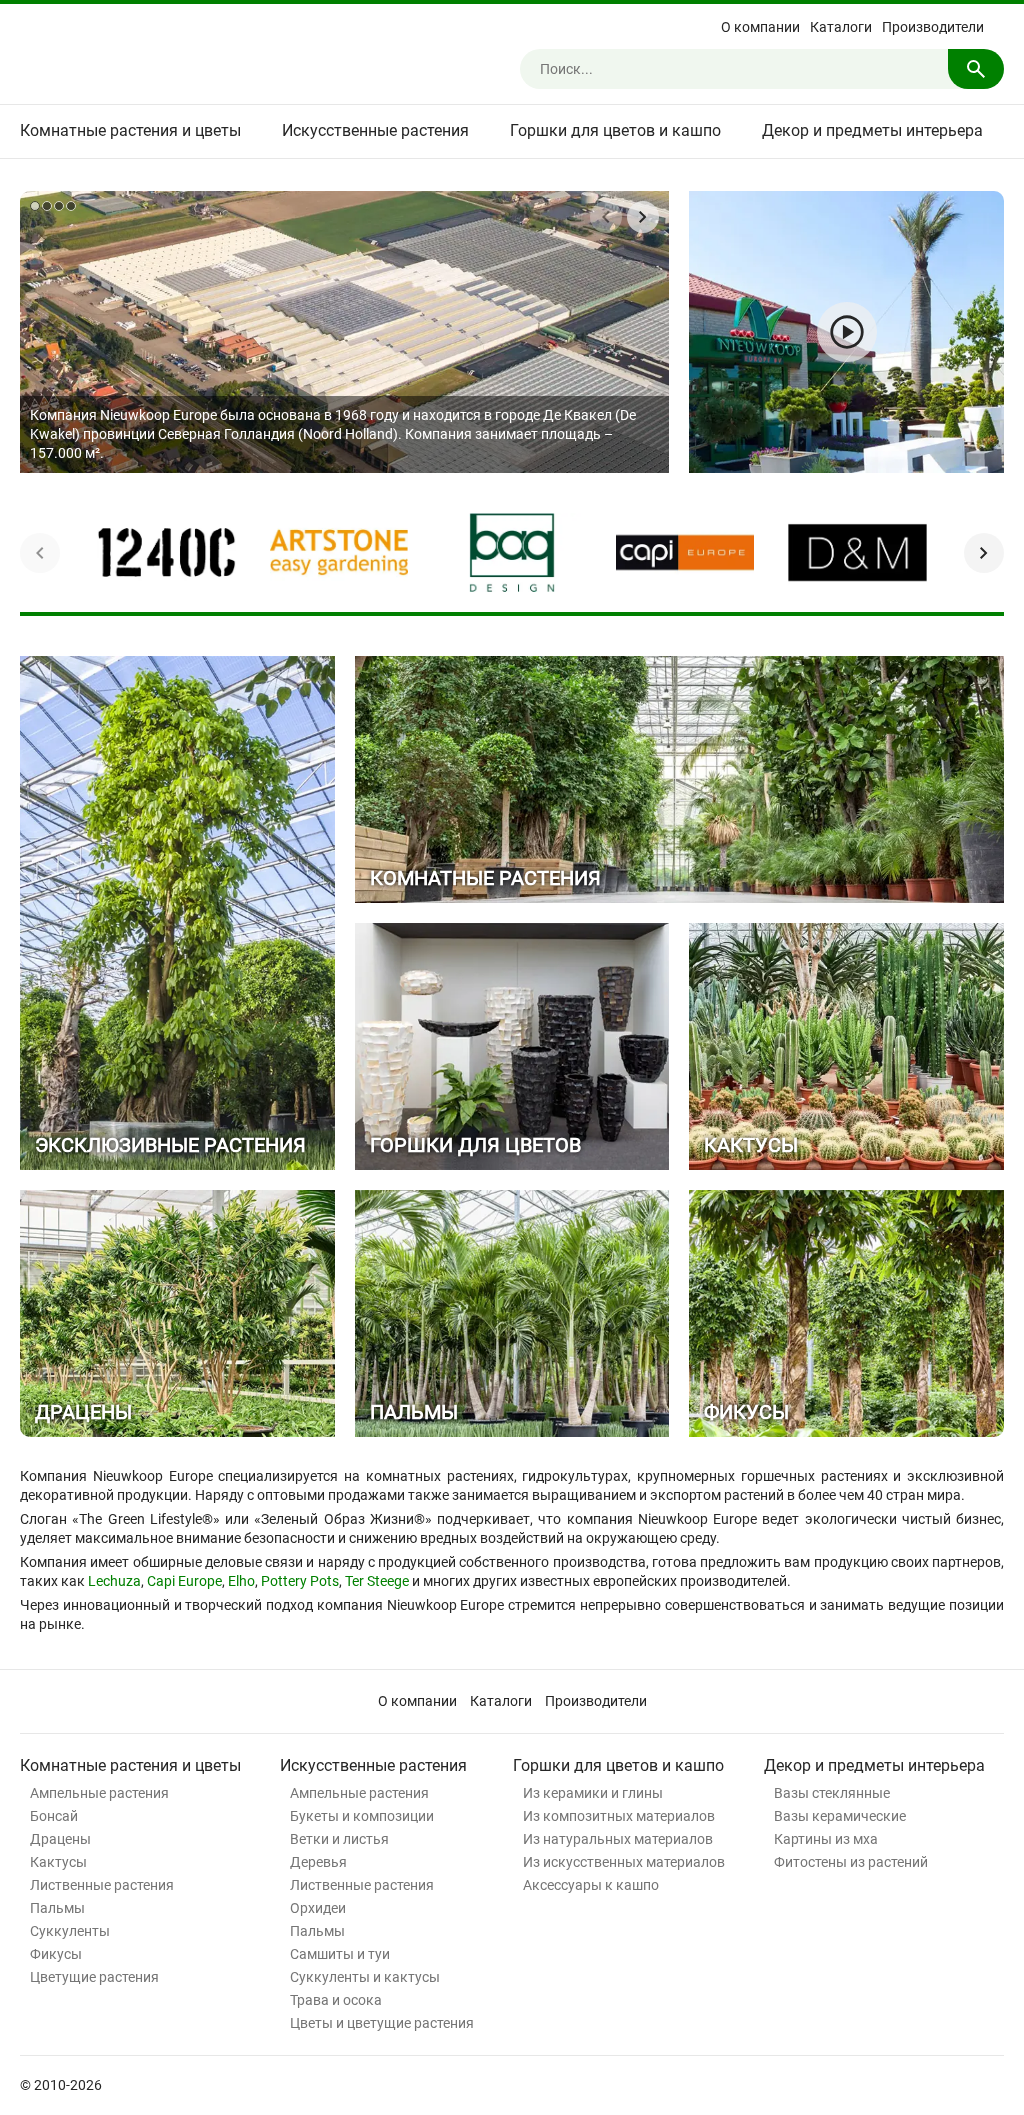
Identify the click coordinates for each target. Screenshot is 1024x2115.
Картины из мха (826, 1839)
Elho (241, 1581)
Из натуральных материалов (618, 1839)
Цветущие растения (94, 1977)
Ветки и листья (339, 1839)
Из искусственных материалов (624, 1862)
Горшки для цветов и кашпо (615, 130)
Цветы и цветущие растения (382, 2023)
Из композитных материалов (619, 1816)
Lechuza (114, 1581)
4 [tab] (71, 206)
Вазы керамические (840, 1816)
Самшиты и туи (340, 1954)
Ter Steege (377, 1581)
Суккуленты (70, 1931)
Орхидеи (318, 1908)
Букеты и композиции (362, 1816)
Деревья (318, 1862)
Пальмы (57, 1908)
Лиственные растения (102, 1885)
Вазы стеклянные (832, 1793)
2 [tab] (47, 206)
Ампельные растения (99, 1793)
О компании (760, 27)
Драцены (60, 1839)
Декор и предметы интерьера (872, 130)
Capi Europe (184, 1581)
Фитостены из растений (851, 1862)
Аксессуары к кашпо (591, 1885)
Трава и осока (336, 2000)
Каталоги (841, 27)
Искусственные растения (375, 130)
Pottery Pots (300, 1581)
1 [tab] (35, 206)
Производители (933, 27)
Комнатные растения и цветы (130, 130)
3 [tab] (59, 206)
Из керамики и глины (593, 1793)
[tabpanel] (344, 332)
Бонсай (54, 1816)
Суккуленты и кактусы (365, 1977)
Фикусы (56, 1954)
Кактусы (58, 1862)
